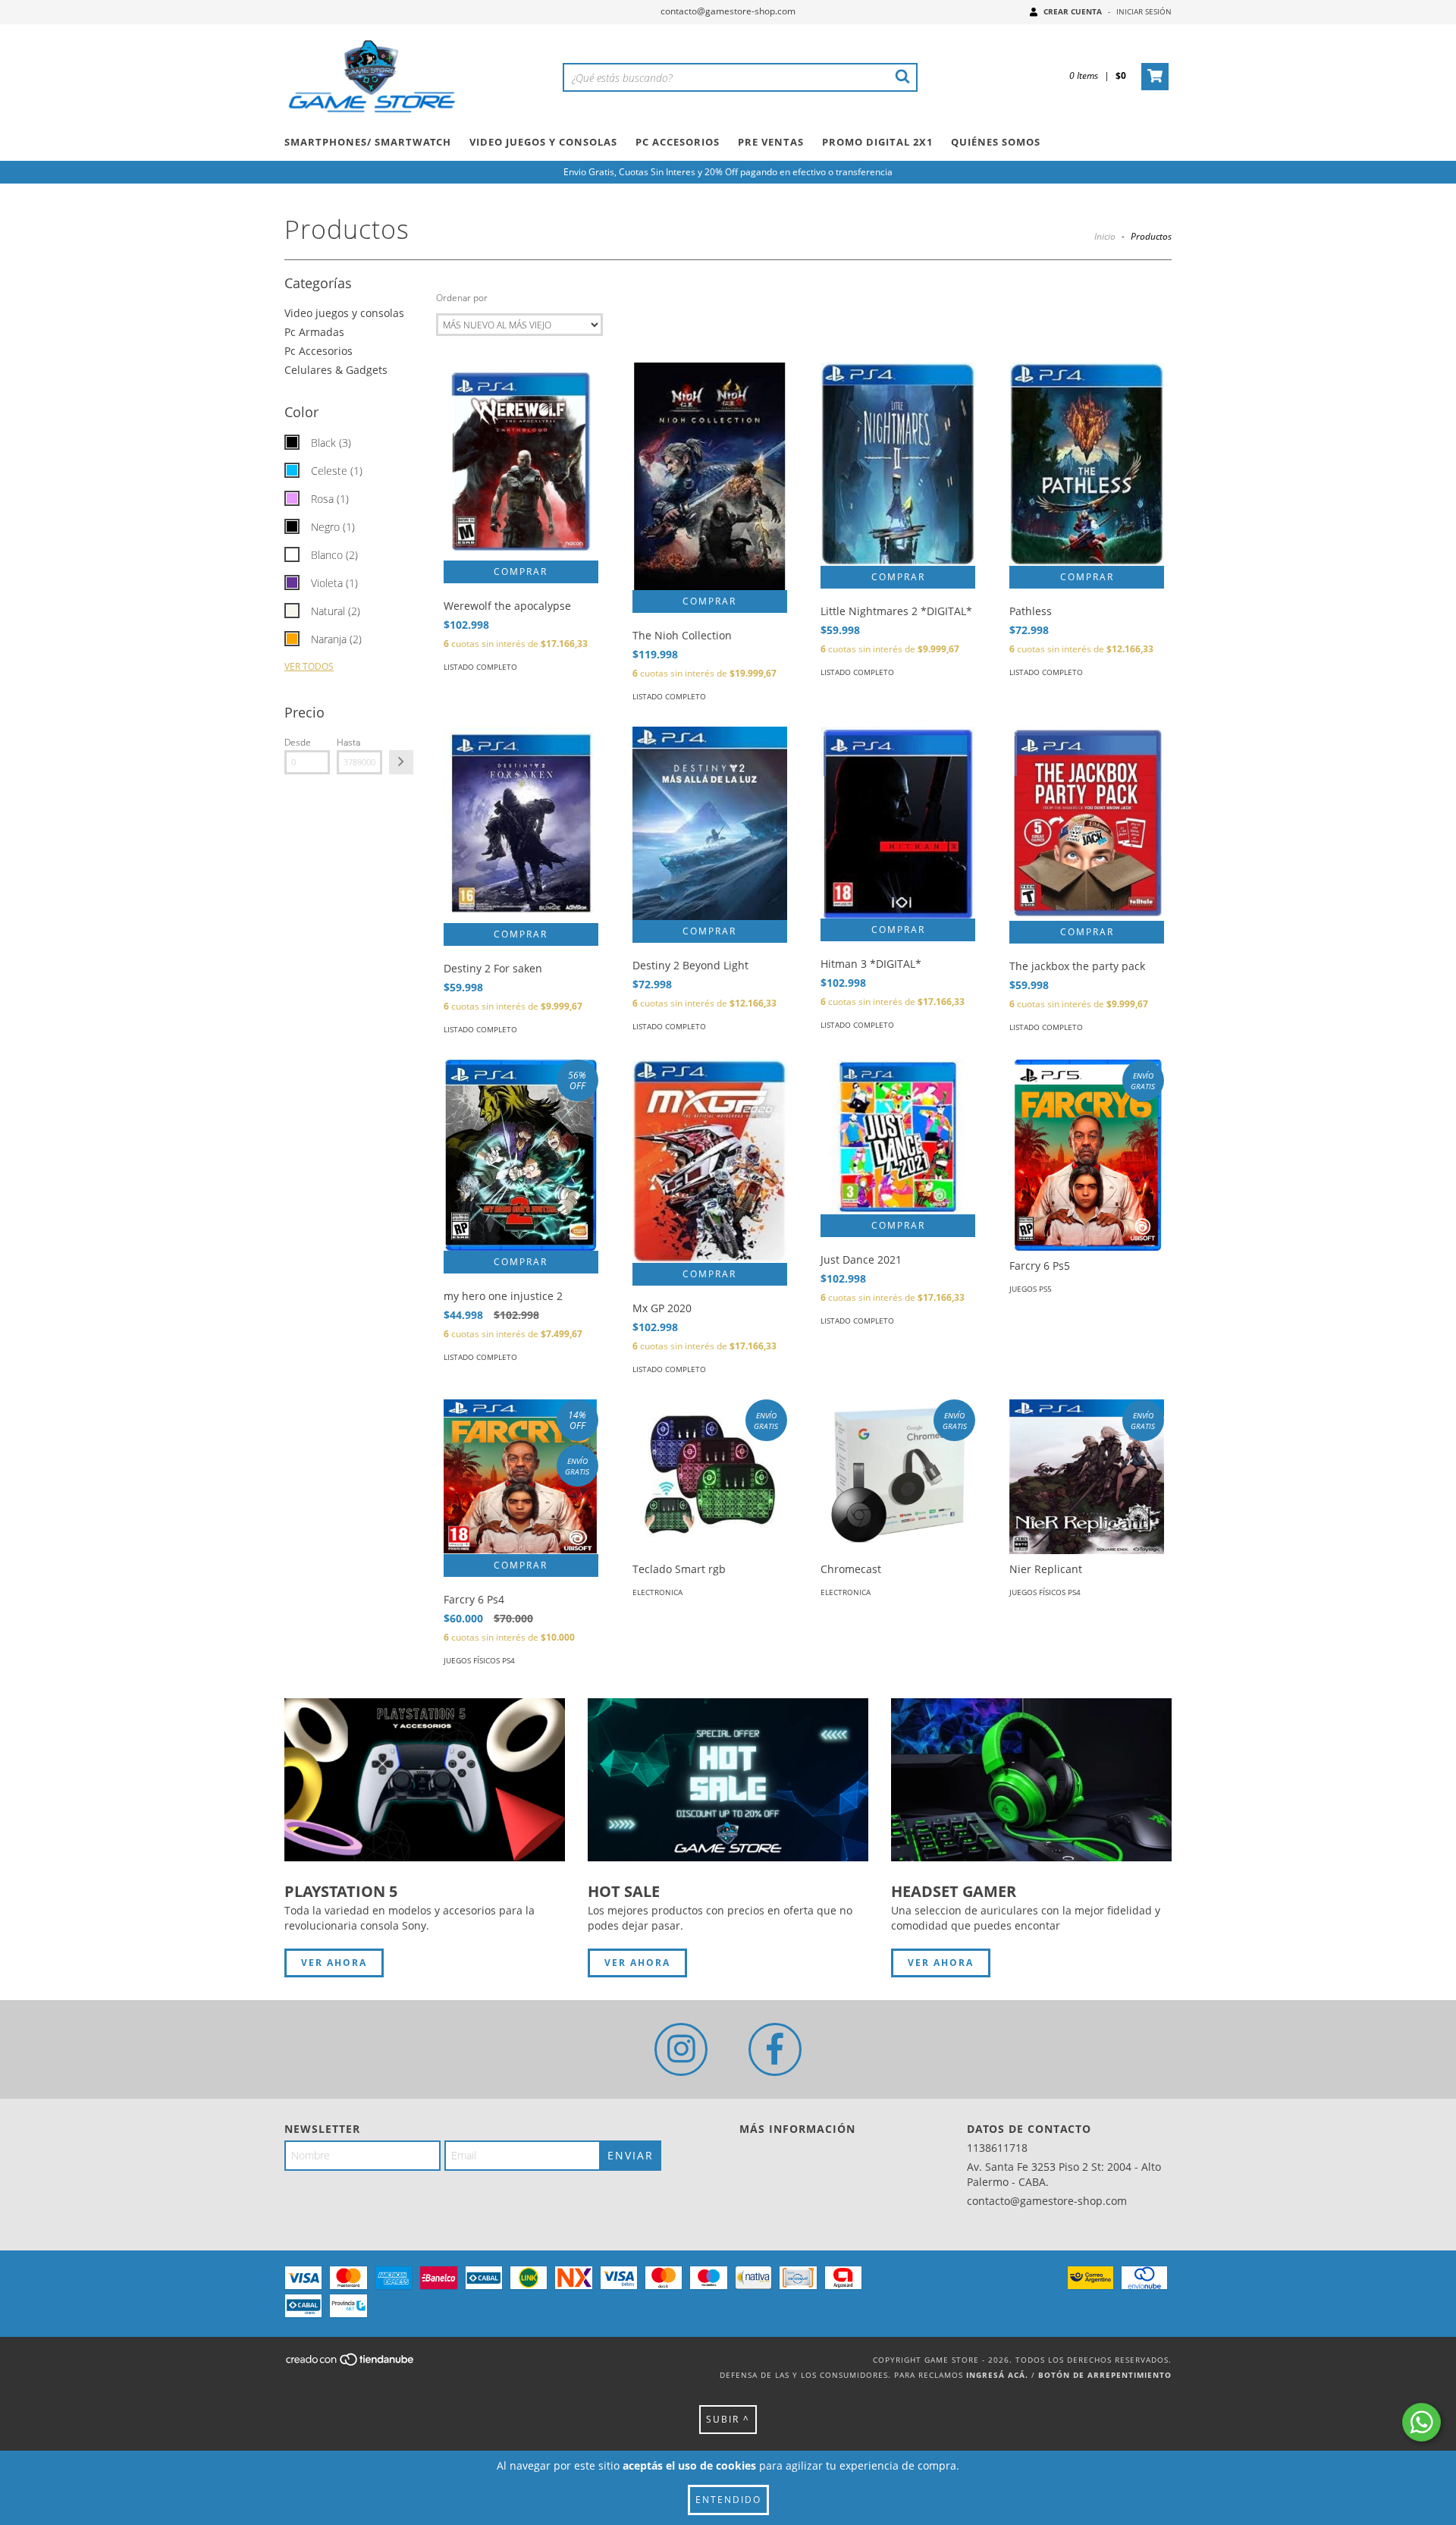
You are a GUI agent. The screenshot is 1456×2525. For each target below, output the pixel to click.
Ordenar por (462, 298)
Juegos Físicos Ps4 (479, 1660)
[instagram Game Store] (681, 2049)
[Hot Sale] (728, 1780)
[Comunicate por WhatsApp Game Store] (1421, 2422)
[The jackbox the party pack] (1087, 823)
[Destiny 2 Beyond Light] (710, 823)
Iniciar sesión (1144, 11)
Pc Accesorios (678, 142)
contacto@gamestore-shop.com (728, 11)
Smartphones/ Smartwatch (368, 142)
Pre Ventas (771, 142)
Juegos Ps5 (1031, 1289)
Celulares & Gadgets (336, 370)
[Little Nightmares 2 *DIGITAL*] (898, 464)
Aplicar (401, 762)
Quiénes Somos (996, 142)
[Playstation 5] (425, 1780)
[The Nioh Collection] (710, 479)
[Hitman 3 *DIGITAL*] (898, 822)
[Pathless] (1087, 464)
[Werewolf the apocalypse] (521, 461)
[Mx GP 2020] (710, 1161)
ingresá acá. (997, 2375)
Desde (298, 742)
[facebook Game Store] (775, 2049)
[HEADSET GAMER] (1031, 1780)
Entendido (728, 2500)
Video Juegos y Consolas (543, 142)
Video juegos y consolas (344, 313)
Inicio (1105, 236)
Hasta (348, 742)
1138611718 (997, 2148)
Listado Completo (480, 667)
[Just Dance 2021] (898, 1137)
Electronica (657, 1592)
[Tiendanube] (351, 2363)
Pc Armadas (314, 332)
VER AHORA (334, 1963)
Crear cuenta (1073, 11)
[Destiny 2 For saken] (521, 825)
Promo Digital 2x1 (877, 142)
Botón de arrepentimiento (1105, 2375)
